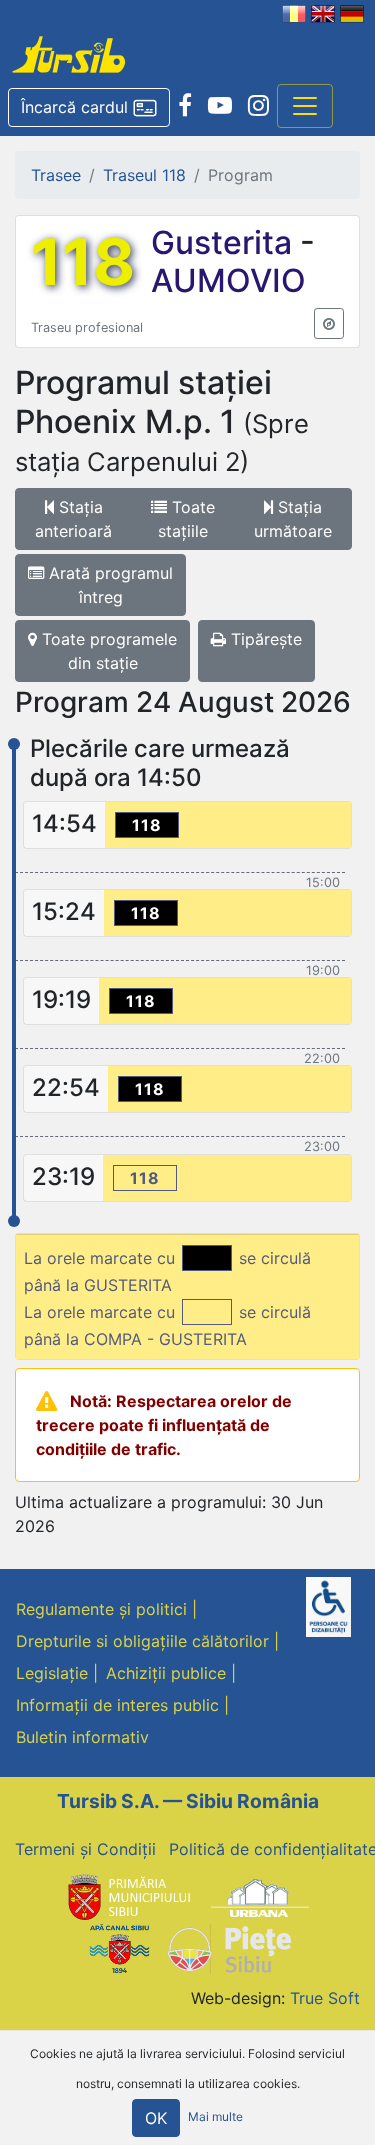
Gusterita (225, 242)
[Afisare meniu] (305, 106)
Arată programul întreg (108, 585)
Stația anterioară (73, 519)
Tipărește (264, 639)
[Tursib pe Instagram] (258, 106)
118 (83, 262)
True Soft (325, 1998)
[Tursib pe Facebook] (185, 106)
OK (156, 2118)
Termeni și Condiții (85, 1849)
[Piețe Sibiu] (228, 1947)
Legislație (52, 1673)
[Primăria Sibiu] (127, 1897)
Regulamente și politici (101, 1609)
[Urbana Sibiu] (260, 1897)
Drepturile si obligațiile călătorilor (142, 1641)
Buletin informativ (82, 1737)
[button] (89, 108)
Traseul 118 (144, 175)
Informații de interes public (117, 1705)
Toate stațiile (186, 519)
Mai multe (215, 2116)
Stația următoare (293, 519)
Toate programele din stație (107, 651)
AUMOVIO (228, 280)
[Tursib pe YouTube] (220, 106)
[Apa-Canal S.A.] (119, 1947)
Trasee (56, 175)
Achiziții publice (166, 1673)
